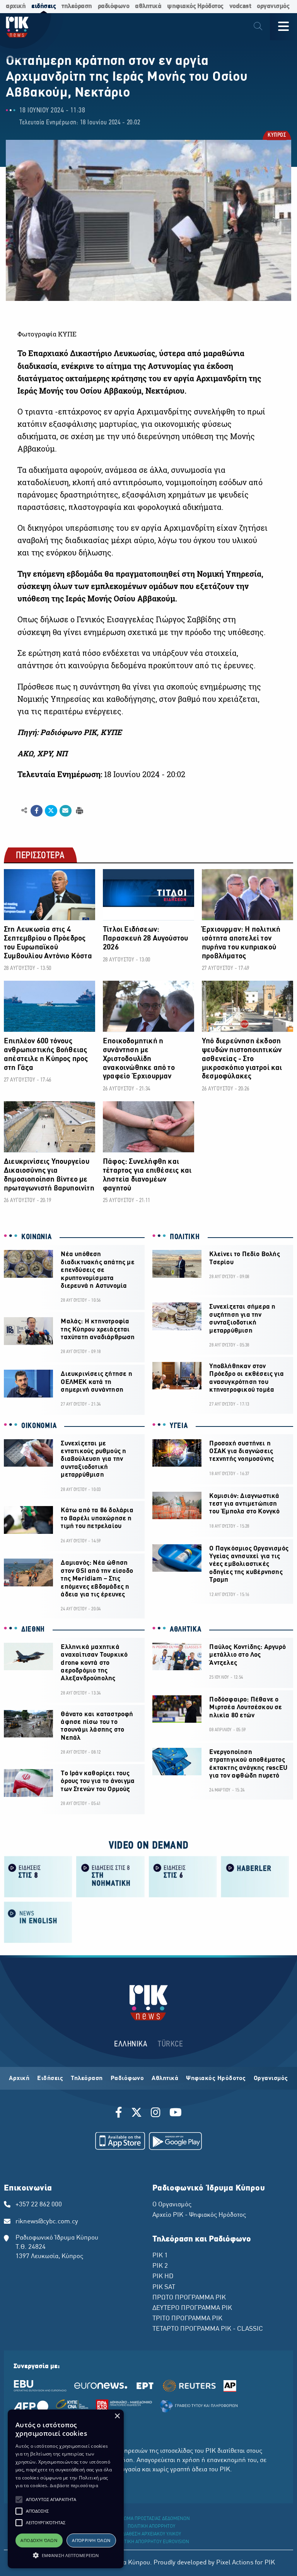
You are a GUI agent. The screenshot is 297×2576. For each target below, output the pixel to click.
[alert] (66, 2489)
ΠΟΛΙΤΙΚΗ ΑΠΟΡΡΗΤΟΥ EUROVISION (152, 2542)
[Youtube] (176, 2114)
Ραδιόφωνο (127, 2078)
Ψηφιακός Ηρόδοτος (216, 2078)
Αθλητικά (165, 2078)
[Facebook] (120, 2114)
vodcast (240, 6)
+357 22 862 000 (39, 2205)
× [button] (117, 2416)
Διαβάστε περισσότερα (74, 2485)
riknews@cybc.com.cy (47, 2222)
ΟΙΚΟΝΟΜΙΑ (39, 1426)
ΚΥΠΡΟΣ (276, 136)
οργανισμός (273, 6)
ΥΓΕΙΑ (179, 1426)
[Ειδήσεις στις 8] (38, 1876)
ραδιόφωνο (114, 6)
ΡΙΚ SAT (164, 2287)
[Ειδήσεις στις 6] (183, 1876)
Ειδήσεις (50, 2078)
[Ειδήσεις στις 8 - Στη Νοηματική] (110, 1876)
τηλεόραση (77, 6)
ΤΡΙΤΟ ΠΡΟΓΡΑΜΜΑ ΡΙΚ (187, 2319)
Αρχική (19, 2078)
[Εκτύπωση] (79, 810)
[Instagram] (156, 2114)
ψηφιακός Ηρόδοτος (195, 6)
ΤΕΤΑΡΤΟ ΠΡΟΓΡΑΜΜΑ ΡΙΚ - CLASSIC (208, 2329)
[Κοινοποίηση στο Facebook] (37, 811)
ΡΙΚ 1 (160, 2256)
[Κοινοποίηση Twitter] (51, 811)
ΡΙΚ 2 (160, 2266)
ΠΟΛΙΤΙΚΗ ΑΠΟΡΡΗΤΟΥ (151, 2527)
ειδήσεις (44, 6)
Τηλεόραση (87, 2078)
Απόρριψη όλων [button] (91, 2540)
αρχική (16, 6)
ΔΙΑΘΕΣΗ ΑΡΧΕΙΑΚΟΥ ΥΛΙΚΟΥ (152, 2534)
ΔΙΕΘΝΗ (33, 1630)
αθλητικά (148, 6)
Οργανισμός (271, 2078)
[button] (19, 2500)
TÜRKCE (170, 2044)
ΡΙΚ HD (163, 2277)
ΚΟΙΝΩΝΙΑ (37, 1237)
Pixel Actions (235, 2563)
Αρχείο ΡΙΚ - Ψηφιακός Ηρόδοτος (199, 2215)
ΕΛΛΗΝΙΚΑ (131, 2044)
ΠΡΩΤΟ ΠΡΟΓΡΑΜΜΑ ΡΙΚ (189, 2298)
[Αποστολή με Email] (66, 811)
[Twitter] (137, 2114)
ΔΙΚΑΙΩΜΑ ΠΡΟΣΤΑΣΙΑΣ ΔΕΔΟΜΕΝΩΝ (151, 2519)
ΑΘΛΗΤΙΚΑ (186, 1630)
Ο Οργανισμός (172, 2205)
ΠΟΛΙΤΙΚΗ (185, 1237)
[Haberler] (255, 1876)
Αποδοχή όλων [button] (39, 2540)
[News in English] (38, 1922)
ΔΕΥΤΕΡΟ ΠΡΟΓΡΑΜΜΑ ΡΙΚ (192, 2308)
